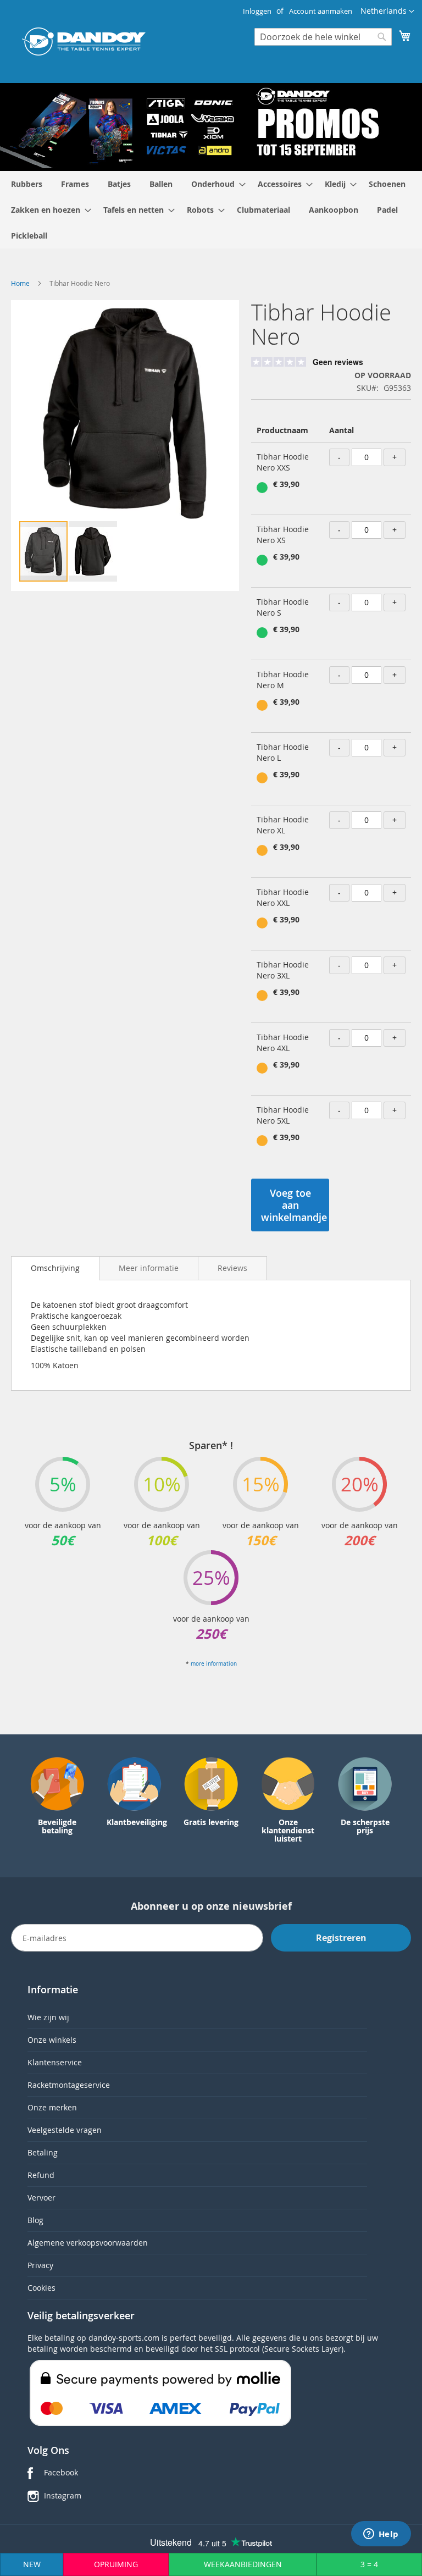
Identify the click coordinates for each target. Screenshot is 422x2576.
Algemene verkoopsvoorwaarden (88, 2243)
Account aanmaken (321, 11)
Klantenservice (55, 2062)
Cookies (41, 2288)
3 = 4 (369, 2564)
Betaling (43, 2152)
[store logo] (84, 42)
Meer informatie (149, 1268)
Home (20, 283)
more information (214, 1664)
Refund (41, 2175)
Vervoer (41, 2198)
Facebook (61, 2472)
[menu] (211, 210)
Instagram (63, 2495)
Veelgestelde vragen (65, 2130)
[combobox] (323, 37)
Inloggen (257, 11)
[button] (387, 12)
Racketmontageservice (69, 2085)
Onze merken (52, 2107)
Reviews (232, 1268)
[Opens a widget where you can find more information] (381, 2535)
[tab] (55, 1268)
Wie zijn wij (48, 2017)
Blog (35, 2220)
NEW (32, 2564)
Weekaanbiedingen (243, 2564)
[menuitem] (27, 184)
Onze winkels (52, 2040)
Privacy (40, 2265)
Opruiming (116, 2564)
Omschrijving (55, 1268)
